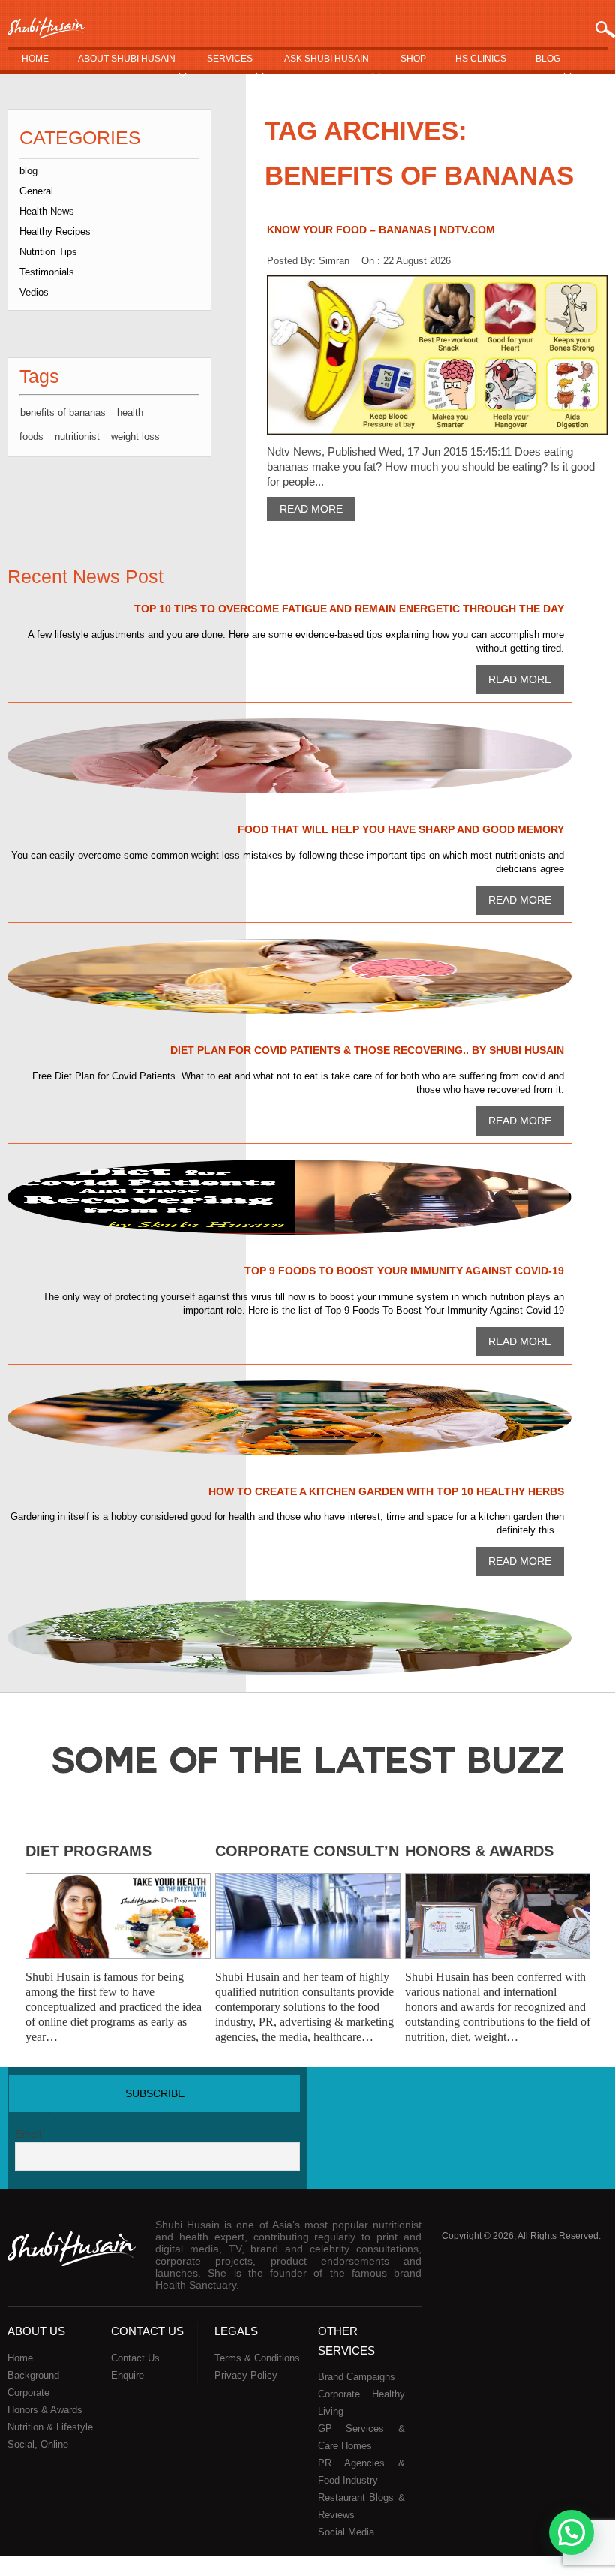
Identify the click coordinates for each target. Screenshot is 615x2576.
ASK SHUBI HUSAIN (327, 59)
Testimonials (47, 272)
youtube (536, 2097)
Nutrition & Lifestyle (50, 2427)
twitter (508, 2097)
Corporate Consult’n (307, 1851)
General (36, 191)
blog (28, 171)
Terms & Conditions (257, 2358)
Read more (311, 509)
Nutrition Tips (48, 252)
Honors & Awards (479, 1851)
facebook (481, 2097)
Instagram (593, 2097)
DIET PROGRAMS (88, 1851)
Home (35, 59)
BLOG (548, 59)
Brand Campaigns (357, 2377)
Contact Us (135, 2358)
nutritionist (77, 436)
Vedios (34, 292)
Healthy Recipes (55, 232)
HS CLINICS (481, 59)
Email (28, 2134)
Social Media (346, 2532)
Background (33, 2375)
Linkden (565, 2097)
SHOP (413, 59)
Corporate (28, 2392)
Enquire (127, 2375)
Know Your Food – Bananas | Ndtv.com (381, 230)
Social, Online (38, 2444)
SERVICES (230, 59)
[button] (571, 2532)
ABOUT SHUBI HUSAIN (127, 59)
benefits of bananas (63, 412)
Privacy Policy (246, 2375)
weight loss (135, 436)
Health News (47, 211)
